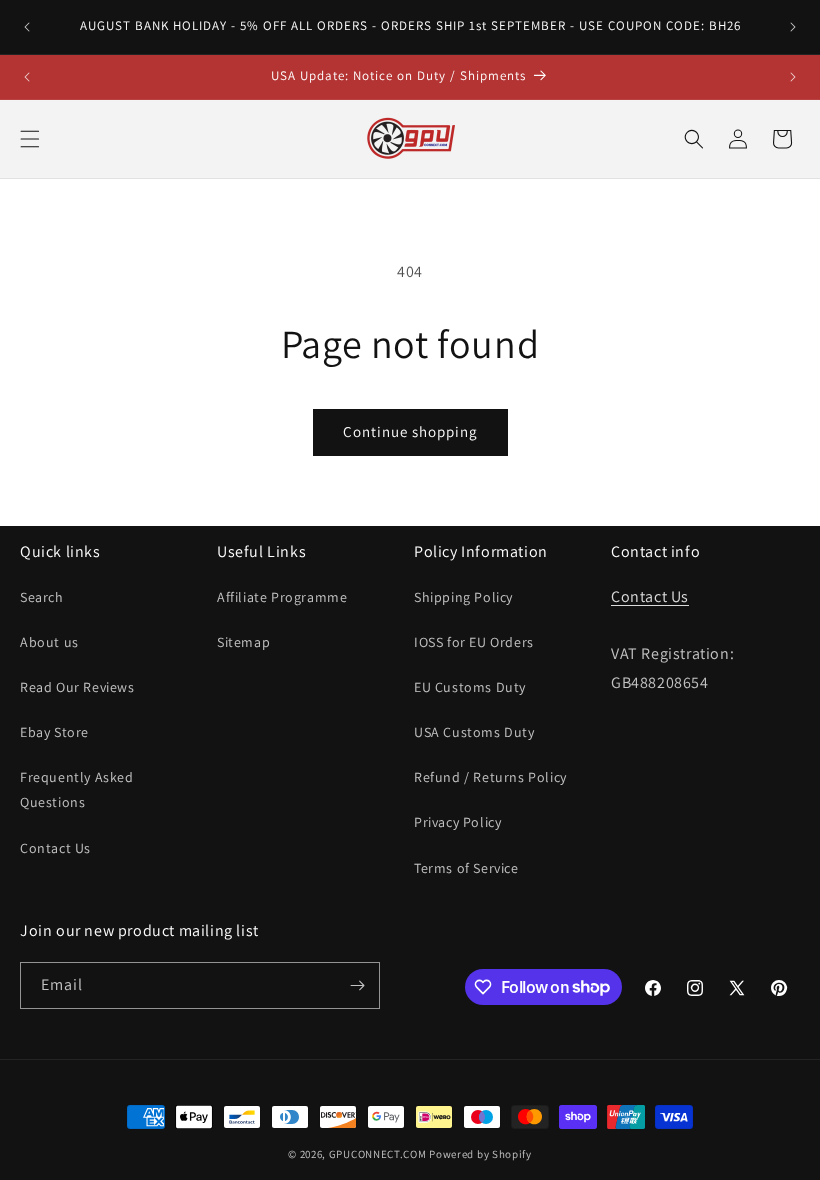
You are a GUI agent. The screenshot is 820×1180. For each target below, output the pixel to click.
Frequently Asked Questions (77, 789)
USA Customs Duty (474, 732)
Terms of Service (466, 868)
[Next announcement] (793, 27)
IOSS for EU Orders (474, 642)
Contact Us (55, 848)
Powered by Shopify (480, 1154)
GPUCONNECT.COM (378, 1154)
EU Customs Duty (470, 687)
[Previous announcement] (27, 27)
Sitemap (243, 642)
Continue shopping (410, 431)
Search (42, 597)
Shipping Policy (463, 597)
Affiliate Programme (282, 597)
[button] (30, 139)
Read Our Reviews (77, 687)
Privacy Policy (457, 822)
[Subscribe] (357, 985)
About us (49, 642)
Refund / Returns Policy (490, 777)
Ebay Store (54, 732)
